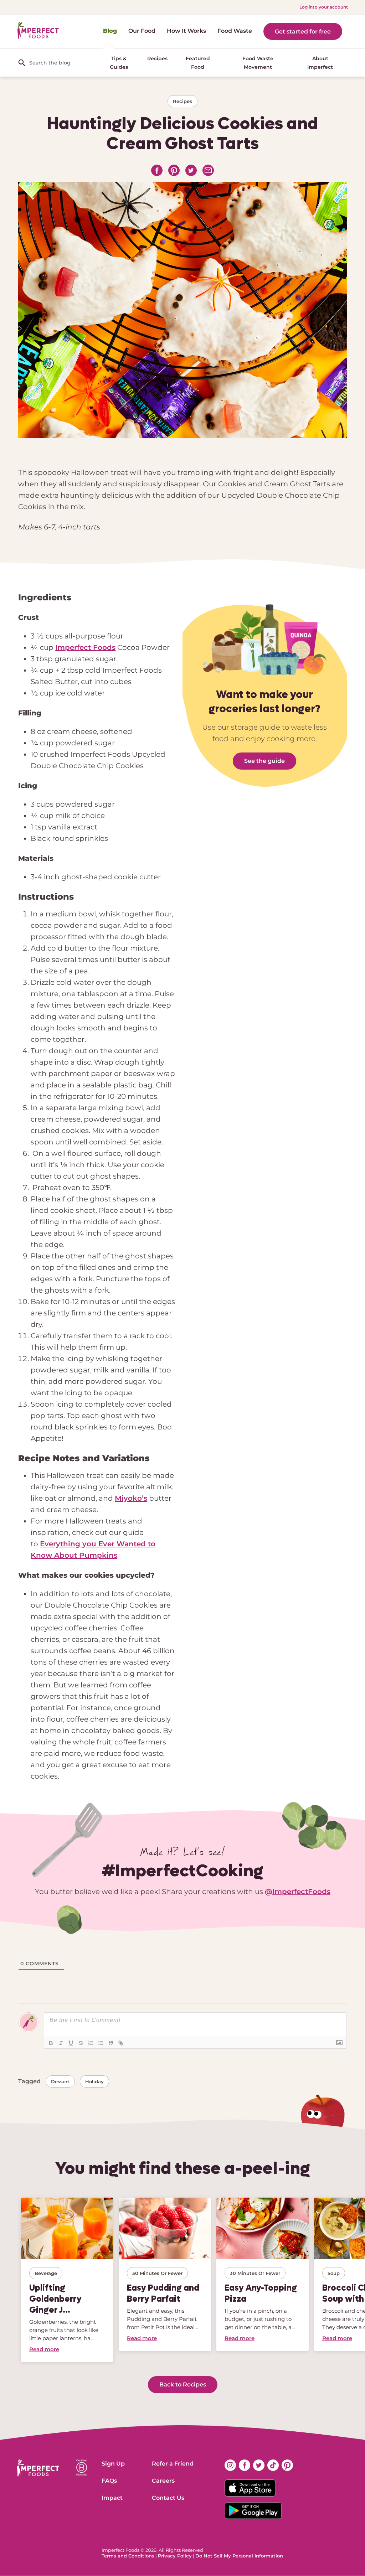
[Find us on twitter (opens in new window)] (259, 2465)
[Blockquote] (111, 2043)
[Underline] (71, 2043)
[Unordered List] (101, 2043)
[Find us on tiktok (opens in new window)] (273, 2465)
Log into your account (324, 7)
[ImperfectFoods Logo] (38, 2468)
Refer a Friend (173, 2464)
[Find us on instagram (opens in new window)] (230, 2465)
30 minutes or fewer (157, 2273)
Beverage (46, 2273)
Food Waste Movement (258, 63)
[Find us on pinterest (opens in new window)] (287, 2465)
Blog (110, 31)
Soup (334, 2273)
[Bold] (51, 2043)
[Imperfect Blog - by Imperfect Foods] (38, 30)
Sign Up (113, 2464)
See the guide (264, 761)
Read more (44, 2349)
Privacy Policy (175, 2556)
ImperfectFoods (301, 1892)
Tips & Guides (119, 63)
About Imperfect (320, 63)
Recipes (157, 58)
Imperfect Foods (85, 647)
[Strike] (81, 2043)
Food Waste (235, 31)
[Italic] (61, 2043)
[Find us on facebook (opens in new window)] (245, 2465)
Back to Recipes (183, 2384)
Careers (163, 2481)
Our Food (142, 31)
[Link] (121, 2043)
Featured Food (198, 63)
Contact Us (168, 2498)
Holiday (94, 2081)
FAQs (109, 2481)
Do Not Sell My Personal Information (239, 2556)
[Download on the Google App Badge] (259, 2511)
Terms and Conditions (128, 2556)
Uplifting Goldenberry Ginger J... (55, 2299)
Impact (112, 2498)
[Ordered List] (91, 2043)
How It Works (186, 31)
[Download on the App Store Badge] (259, 2488)
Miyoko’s (131, 1498)
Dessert (60, 2081)
